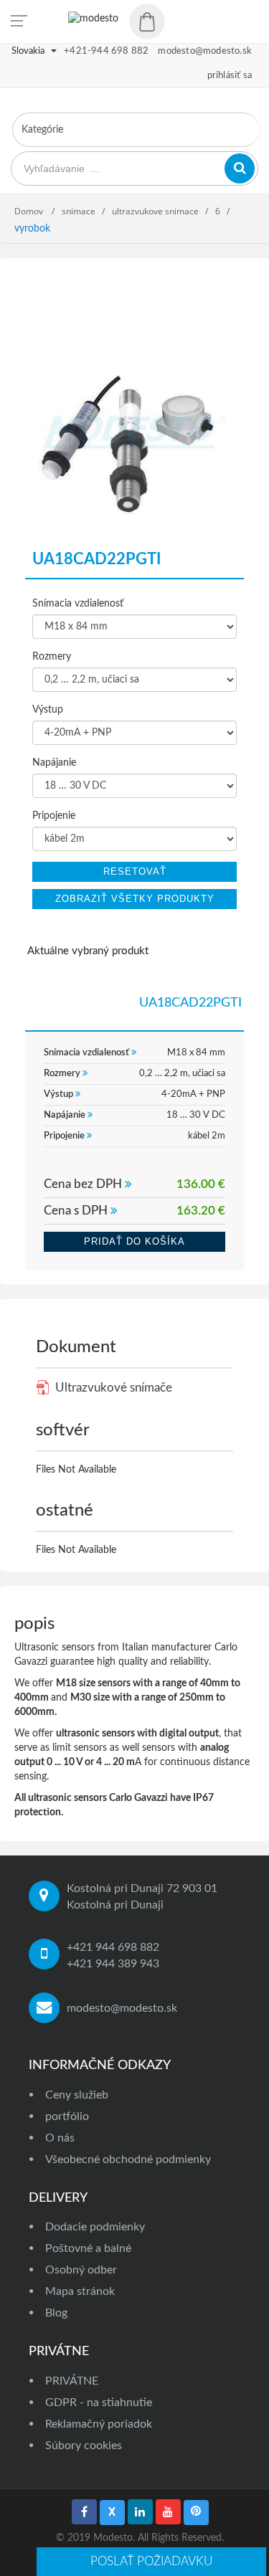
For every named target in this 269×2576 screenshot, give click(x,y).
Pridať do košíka (134, 1241)
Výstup (48, 710)
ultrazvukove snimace (155, 211)
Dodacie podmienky (95, 2227)
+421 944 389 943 (113, 1964)
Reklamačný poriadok (99, 2424)
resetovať (135, 871)
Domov (30, 211)
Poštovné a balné (88, 2248)
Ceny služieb (77, 2095)
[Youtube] (168, 2512)
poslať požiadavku (151, 2561)
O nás (60, 2138)
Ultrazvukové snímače (112, 1388)
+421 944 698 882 (113, 1947)
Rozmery (52, 657)
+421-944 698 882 (106, 51)
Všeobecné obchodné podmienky (128, 2159)
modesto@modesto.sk (122, 2008)
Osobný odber (81, 2270)
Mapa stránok (80, 2291)
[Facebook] (84, 2512)
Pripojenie (54, 816)
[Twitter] (112, 2513)
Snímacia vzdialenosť (78, 604)
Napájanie (54, 763)
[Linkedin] (140, 2512)
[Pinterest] (196, 2513)
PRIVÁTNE (72, 2381)
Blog (56, 2313)
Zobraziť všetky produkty (135, 899)
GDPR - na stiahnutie (99, 2402)
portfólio (67, 2116)
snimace (79, 211)
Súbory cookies (84, 2446)
